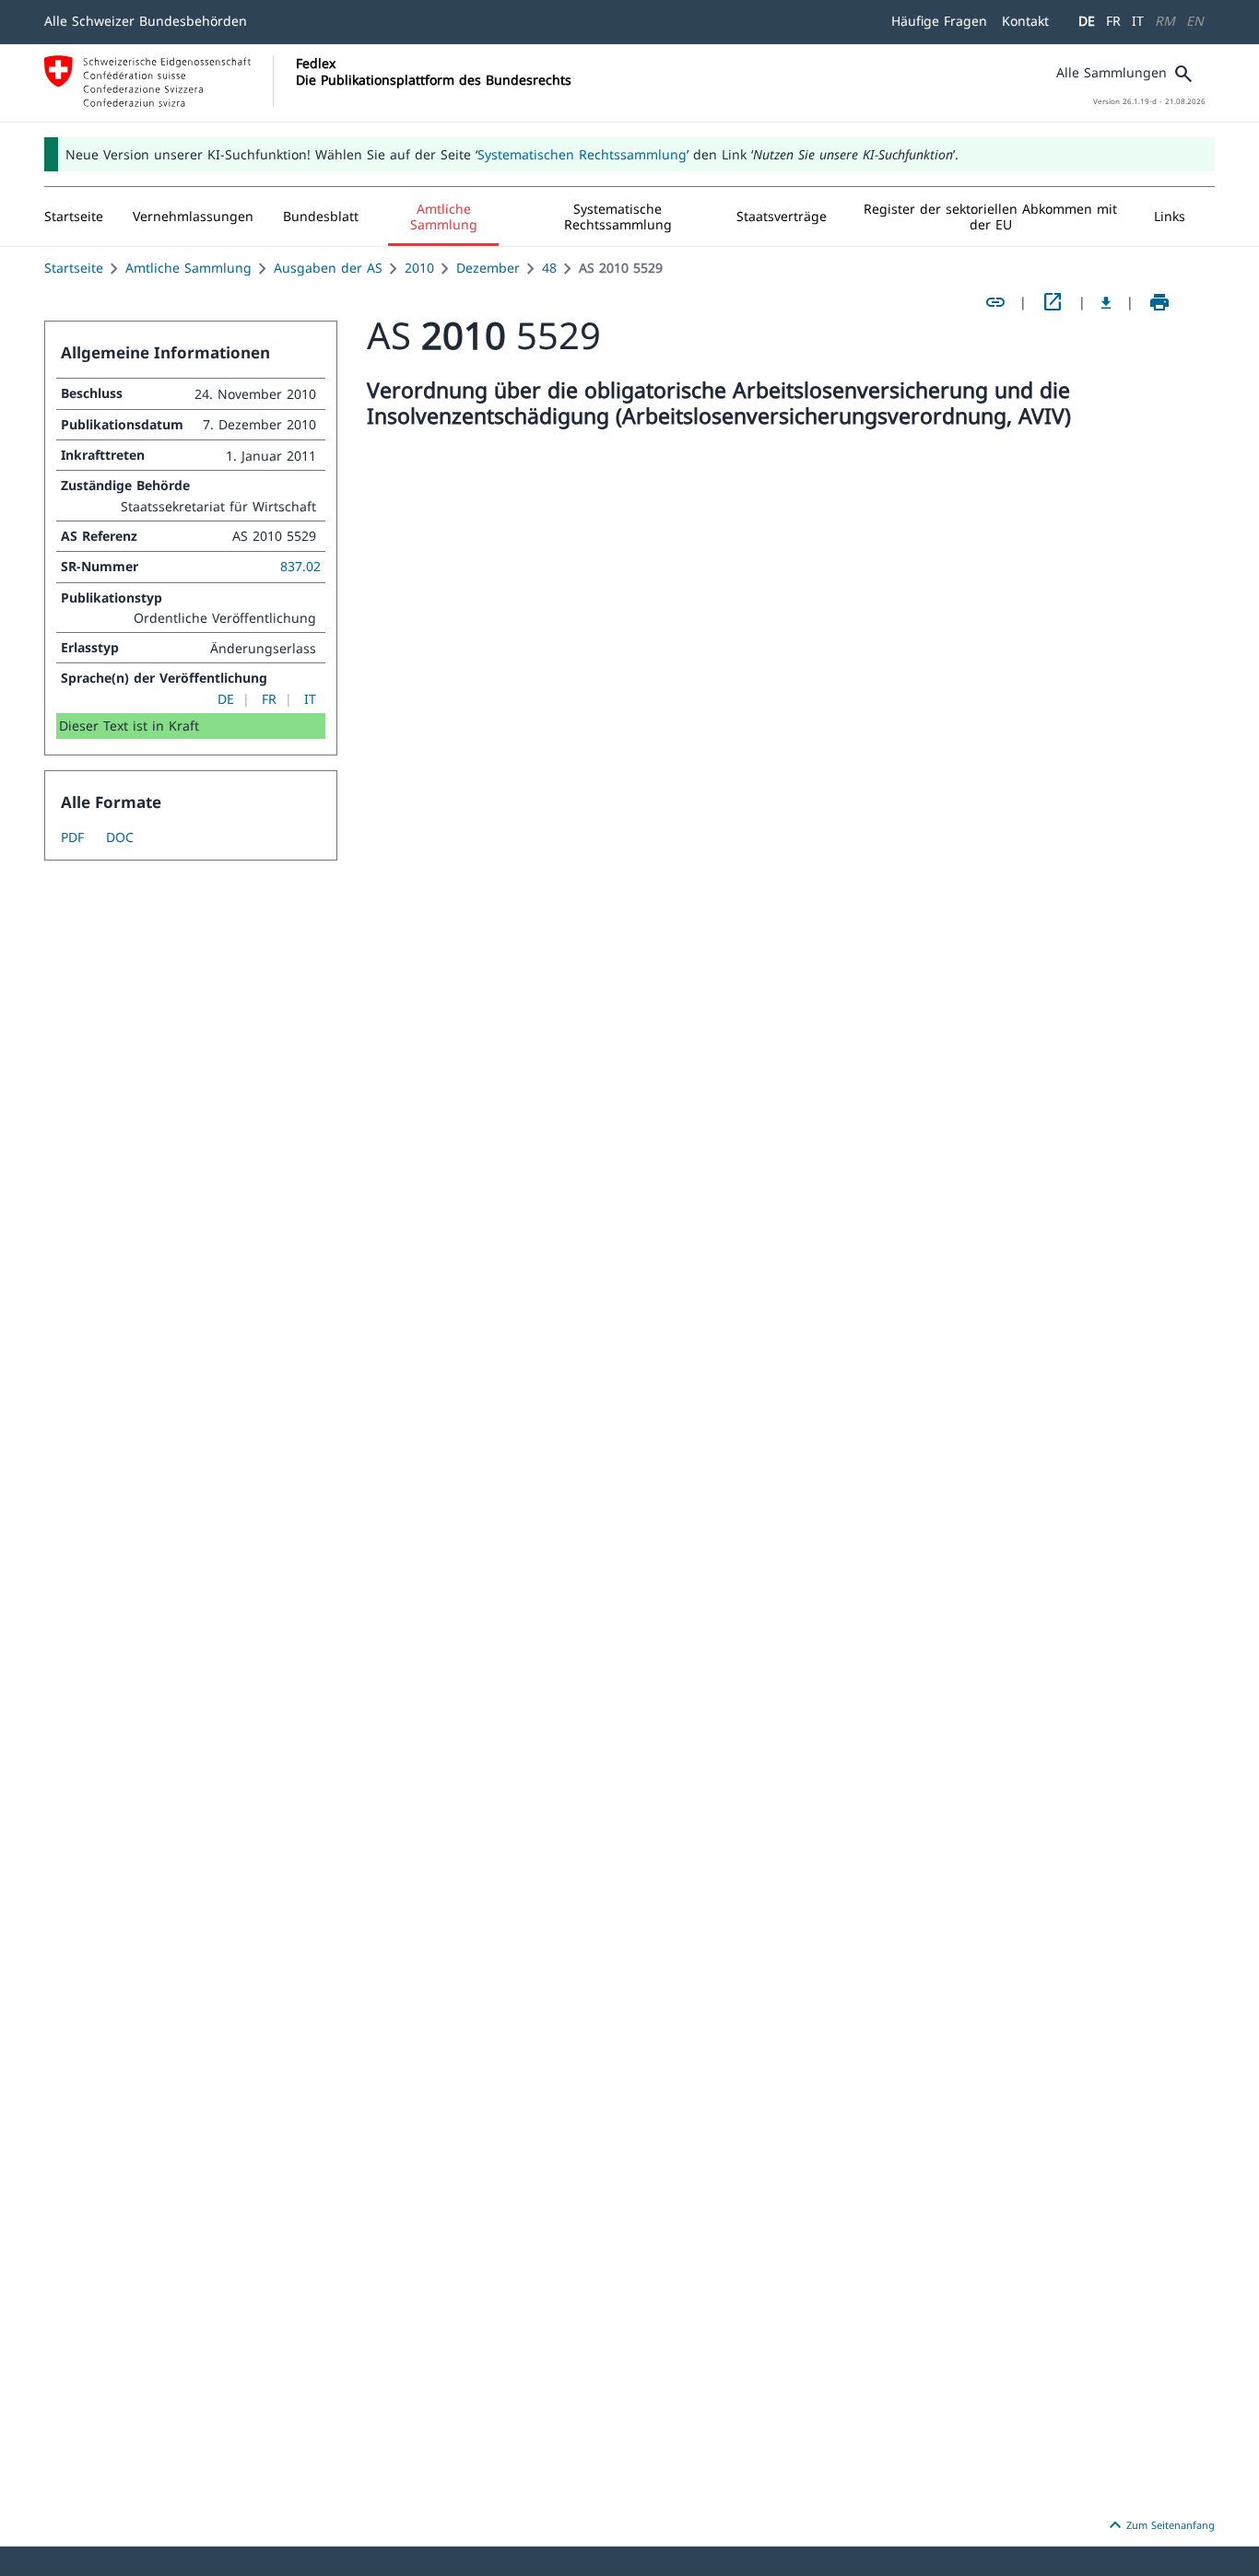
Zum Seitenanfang (1159, 2525)
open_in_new (1053, 302)
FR (1113, 21)
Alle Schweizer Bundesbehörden (146, 21)
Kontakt (1025, 21)
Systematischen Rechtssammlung (582, 154)
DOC (120, 837)
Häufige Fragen (939, 21)
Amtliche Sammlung (188, 268)
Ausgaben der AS (328, 268)
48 (549, 268)
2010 (419, 268)
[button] (193, 217)
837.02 (300, 566)
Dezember (488, 268)
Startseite (74, 268)
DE (1087, 21)
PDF (72, 837)
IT (1138, 21)
